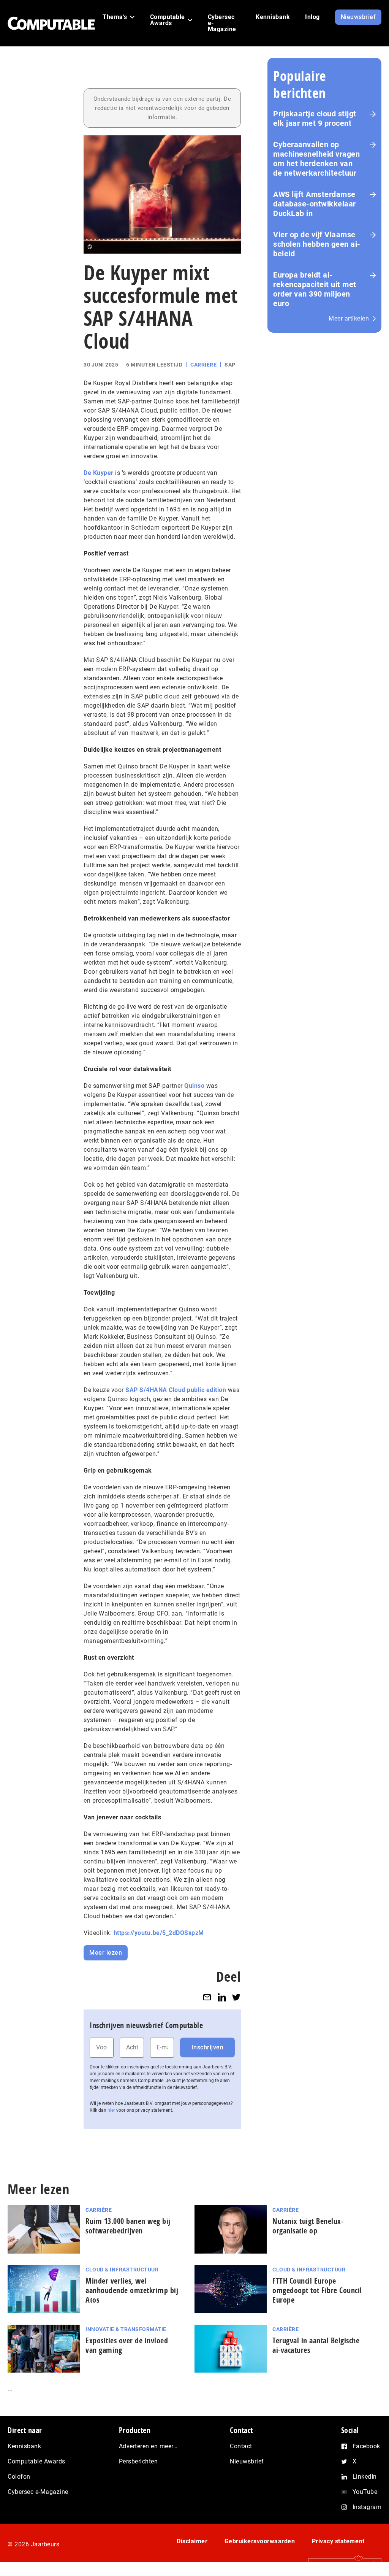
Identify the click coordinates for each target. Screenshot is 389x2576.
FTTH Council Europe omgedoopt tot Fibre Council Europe (317, 2290)
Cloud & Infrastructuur (122, 2270)
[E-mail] (207, 1997)
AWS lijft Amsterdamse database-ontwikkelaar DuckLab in (315, 204)
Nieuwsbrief (247, 2461)
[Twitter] (236, 1997)
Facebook (366, 2446)
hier (111, 2110)
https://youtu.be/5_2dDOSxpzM (159, 1933)
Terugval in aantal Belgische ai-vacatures (316, 2345)
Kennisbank (24, 2446)
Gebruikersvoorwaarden (260, 2541)
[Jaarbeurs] (341, 2565)
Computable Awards (36, 2461)
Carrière (203, 365)
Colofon (19, 2477)
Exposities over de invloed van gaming (127, 2345)
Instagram (367, 2507)
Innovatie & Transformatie (126, 2329)
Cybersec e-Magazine (38, 2492)
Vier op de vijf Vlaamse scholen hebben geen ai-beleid (317, 244)
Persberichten (138, 2461)
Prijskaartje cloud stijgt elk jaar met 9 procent (315, 118)
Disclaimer (192, 2541)
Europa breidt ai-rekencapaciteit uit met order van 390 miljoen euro (315, 289)
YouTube (365, 2492)
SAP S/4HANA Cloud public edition (176, 1390)
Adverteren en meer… (148, 2446)
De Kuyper (99, 473)
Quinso (194, 1086)
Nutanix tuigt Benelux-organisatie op (308, 2226)
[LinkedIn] (222, 1997)
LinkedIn (365, 2477)
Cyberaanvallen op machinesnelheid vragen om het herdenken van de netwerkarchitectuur (316, 159)
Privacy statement (338, 2541)
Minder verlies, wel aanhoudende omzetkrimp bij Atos (132, 2290)
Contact (241, 2446)
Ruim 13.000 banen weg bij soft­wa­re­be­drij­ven (128, 2226)
